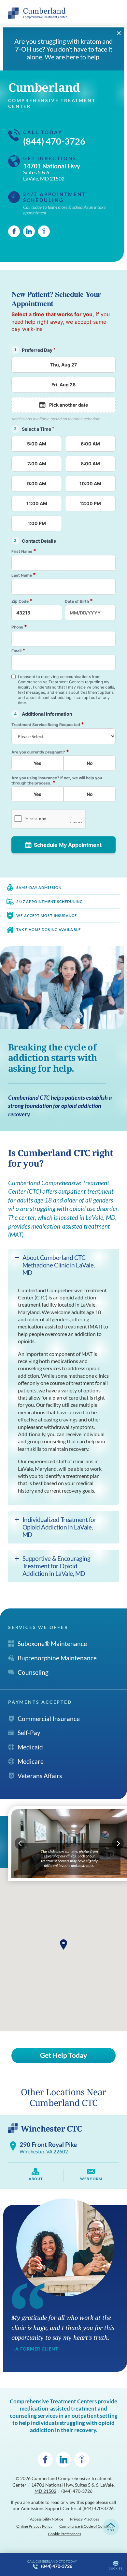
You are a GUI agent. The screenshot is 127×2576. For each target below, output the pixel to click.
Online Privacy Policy (34, 2526)
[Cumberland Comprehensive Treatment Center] (37, 13)
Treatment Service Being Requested (48, 724)
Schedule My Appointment (68, 845)
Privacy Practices (85, 2519)
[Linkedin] (29, 231)
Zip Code (22, 601)
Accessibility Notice (47, 2519)
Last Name (24, 575)
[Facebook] (14, 231)
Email (18, 651)
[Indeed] (44, 231)
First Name (24, 551)
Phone (19, 627)
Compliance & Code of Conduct (86, 2526)
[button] (63, 1945)
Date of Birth (79, 601)
